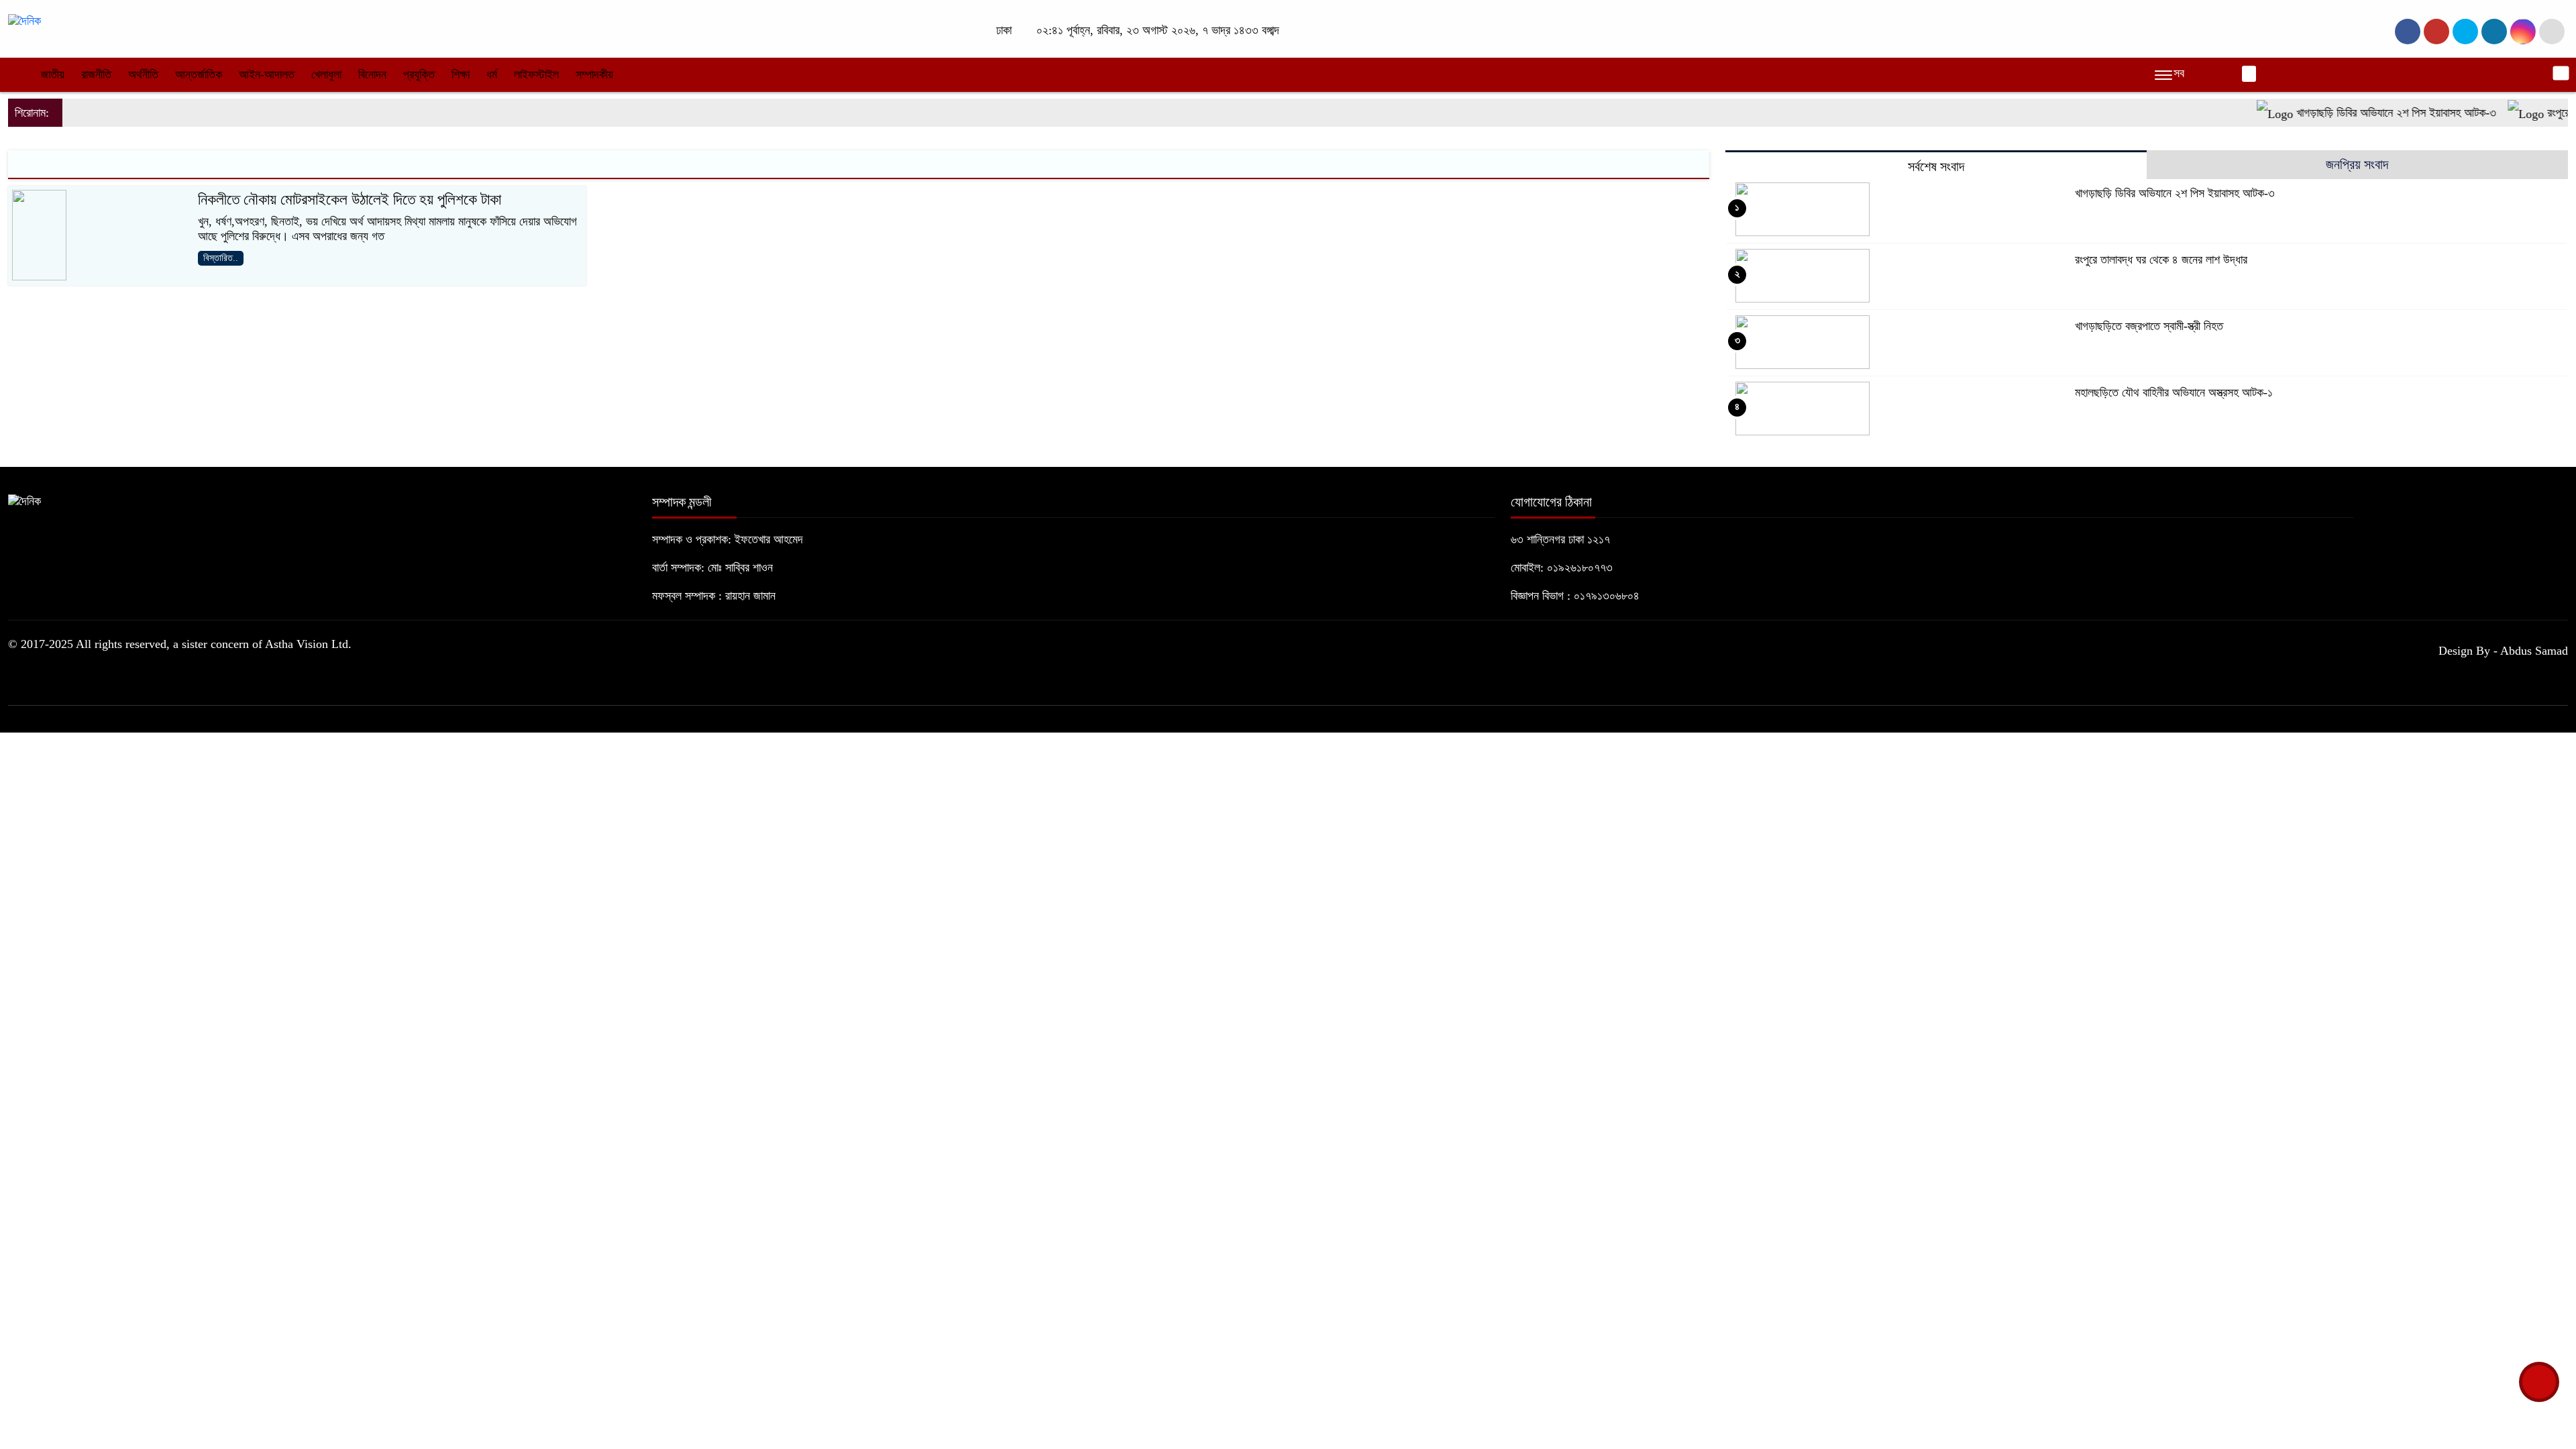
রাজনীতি (96, 74)
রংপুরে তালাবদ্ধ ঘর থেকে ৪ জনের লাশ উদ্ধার (2161, 260)
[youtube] (2523, 32)
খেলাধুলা (326, 74)
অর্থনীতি (143, 74)
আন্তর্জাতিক (199, 74)
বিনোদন (372, 74)
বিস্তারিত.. (221, 258)
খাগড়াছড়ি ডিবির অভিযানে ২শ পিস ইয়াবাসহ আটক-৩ (2362, 113)
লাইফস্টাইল (536, 74)
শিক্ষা (461, 74)
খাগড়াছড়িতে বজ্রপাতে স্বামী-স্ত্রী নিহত (2149, 326)
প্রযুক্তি (419, 74)
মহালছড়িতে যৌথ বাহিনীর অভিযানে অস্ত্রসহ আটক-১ (2174, 392)
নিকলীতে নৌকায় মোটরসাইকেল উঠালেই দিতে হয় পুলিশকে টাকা (350, 200)
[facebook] (2408, 32)
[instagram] (2465, 32)
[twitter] (2436, 32)
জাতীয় (53, 74)
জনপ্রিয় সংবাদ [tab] (2357, 164)
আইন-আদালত (267, 74)
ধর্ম (492, 74)
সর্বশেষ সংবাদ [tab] (1936, 166)
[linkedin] (2494, 32)
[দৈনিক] (24, 20)
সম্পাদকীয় (594, 74)
